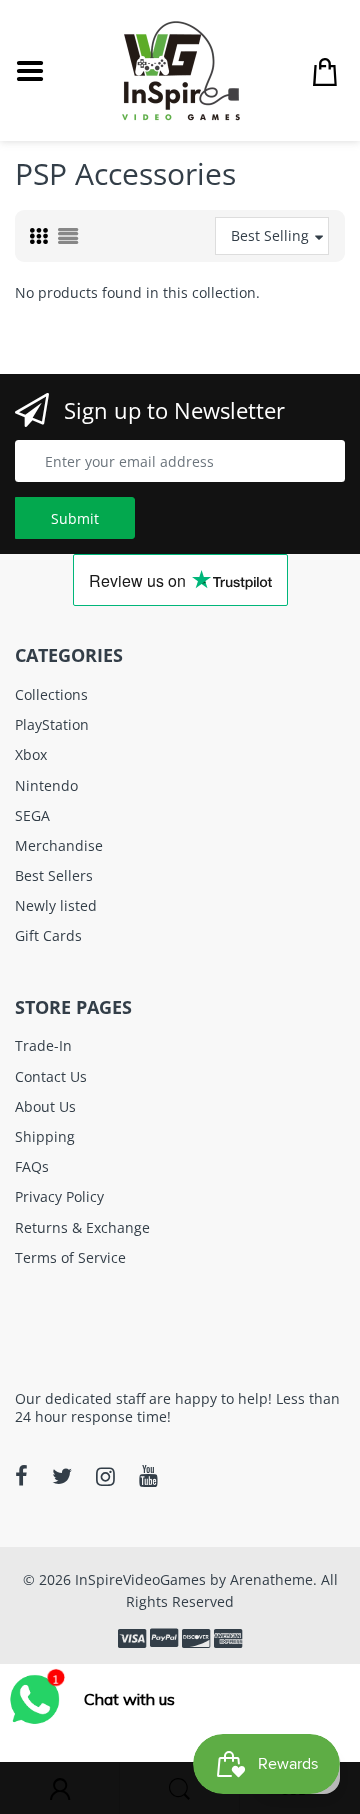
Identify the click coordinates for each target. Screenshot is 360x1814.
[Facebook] (21, 1476)
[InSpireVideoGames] (180, 68)
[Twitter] (62, 1476)
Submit (75, 518)
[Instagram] (105, 1476)
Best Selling (270, 235)
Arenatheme (271, 1579)
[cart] (325, 71)
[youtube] (148, 1476)
